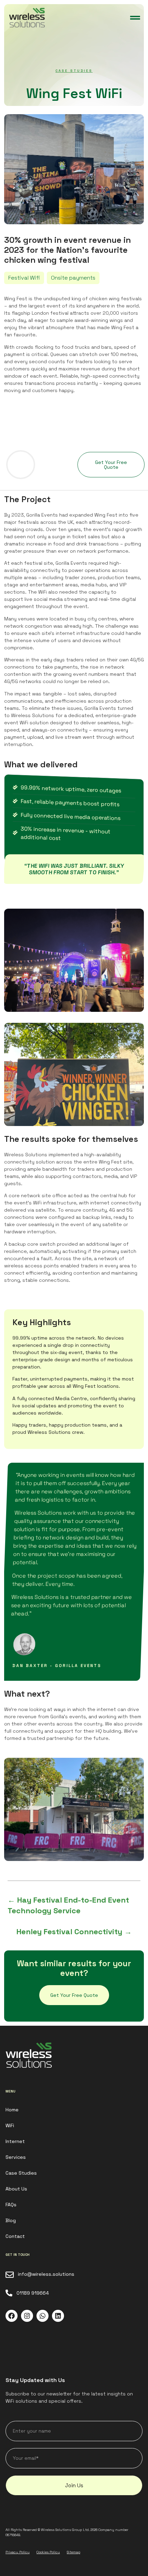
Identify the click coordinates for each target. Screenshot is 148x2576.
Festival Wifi (24, 278)
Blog (11, 2220)
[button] (135, 18)
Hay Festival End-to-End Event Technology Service (68, 1905)
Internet (15, 2141)
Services (16, 2157)
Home (12, 2110)
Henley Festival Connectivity (74, 1931)
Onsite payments (73, 278)
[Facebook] (12, 2316)
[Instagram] (27, 2316)
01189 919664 (33, 2293)
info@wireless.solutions (46, 2274)
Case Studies (74, 71)
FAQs (11, 2205)
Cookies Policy (48, 2552)
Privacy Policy (18, 2552)
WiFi (10, 2125)
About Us (16, 2189)
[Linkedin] (58, 2316)
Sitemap (73, 2552)
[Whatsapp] (43, 2316)
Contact (15, 2236)
